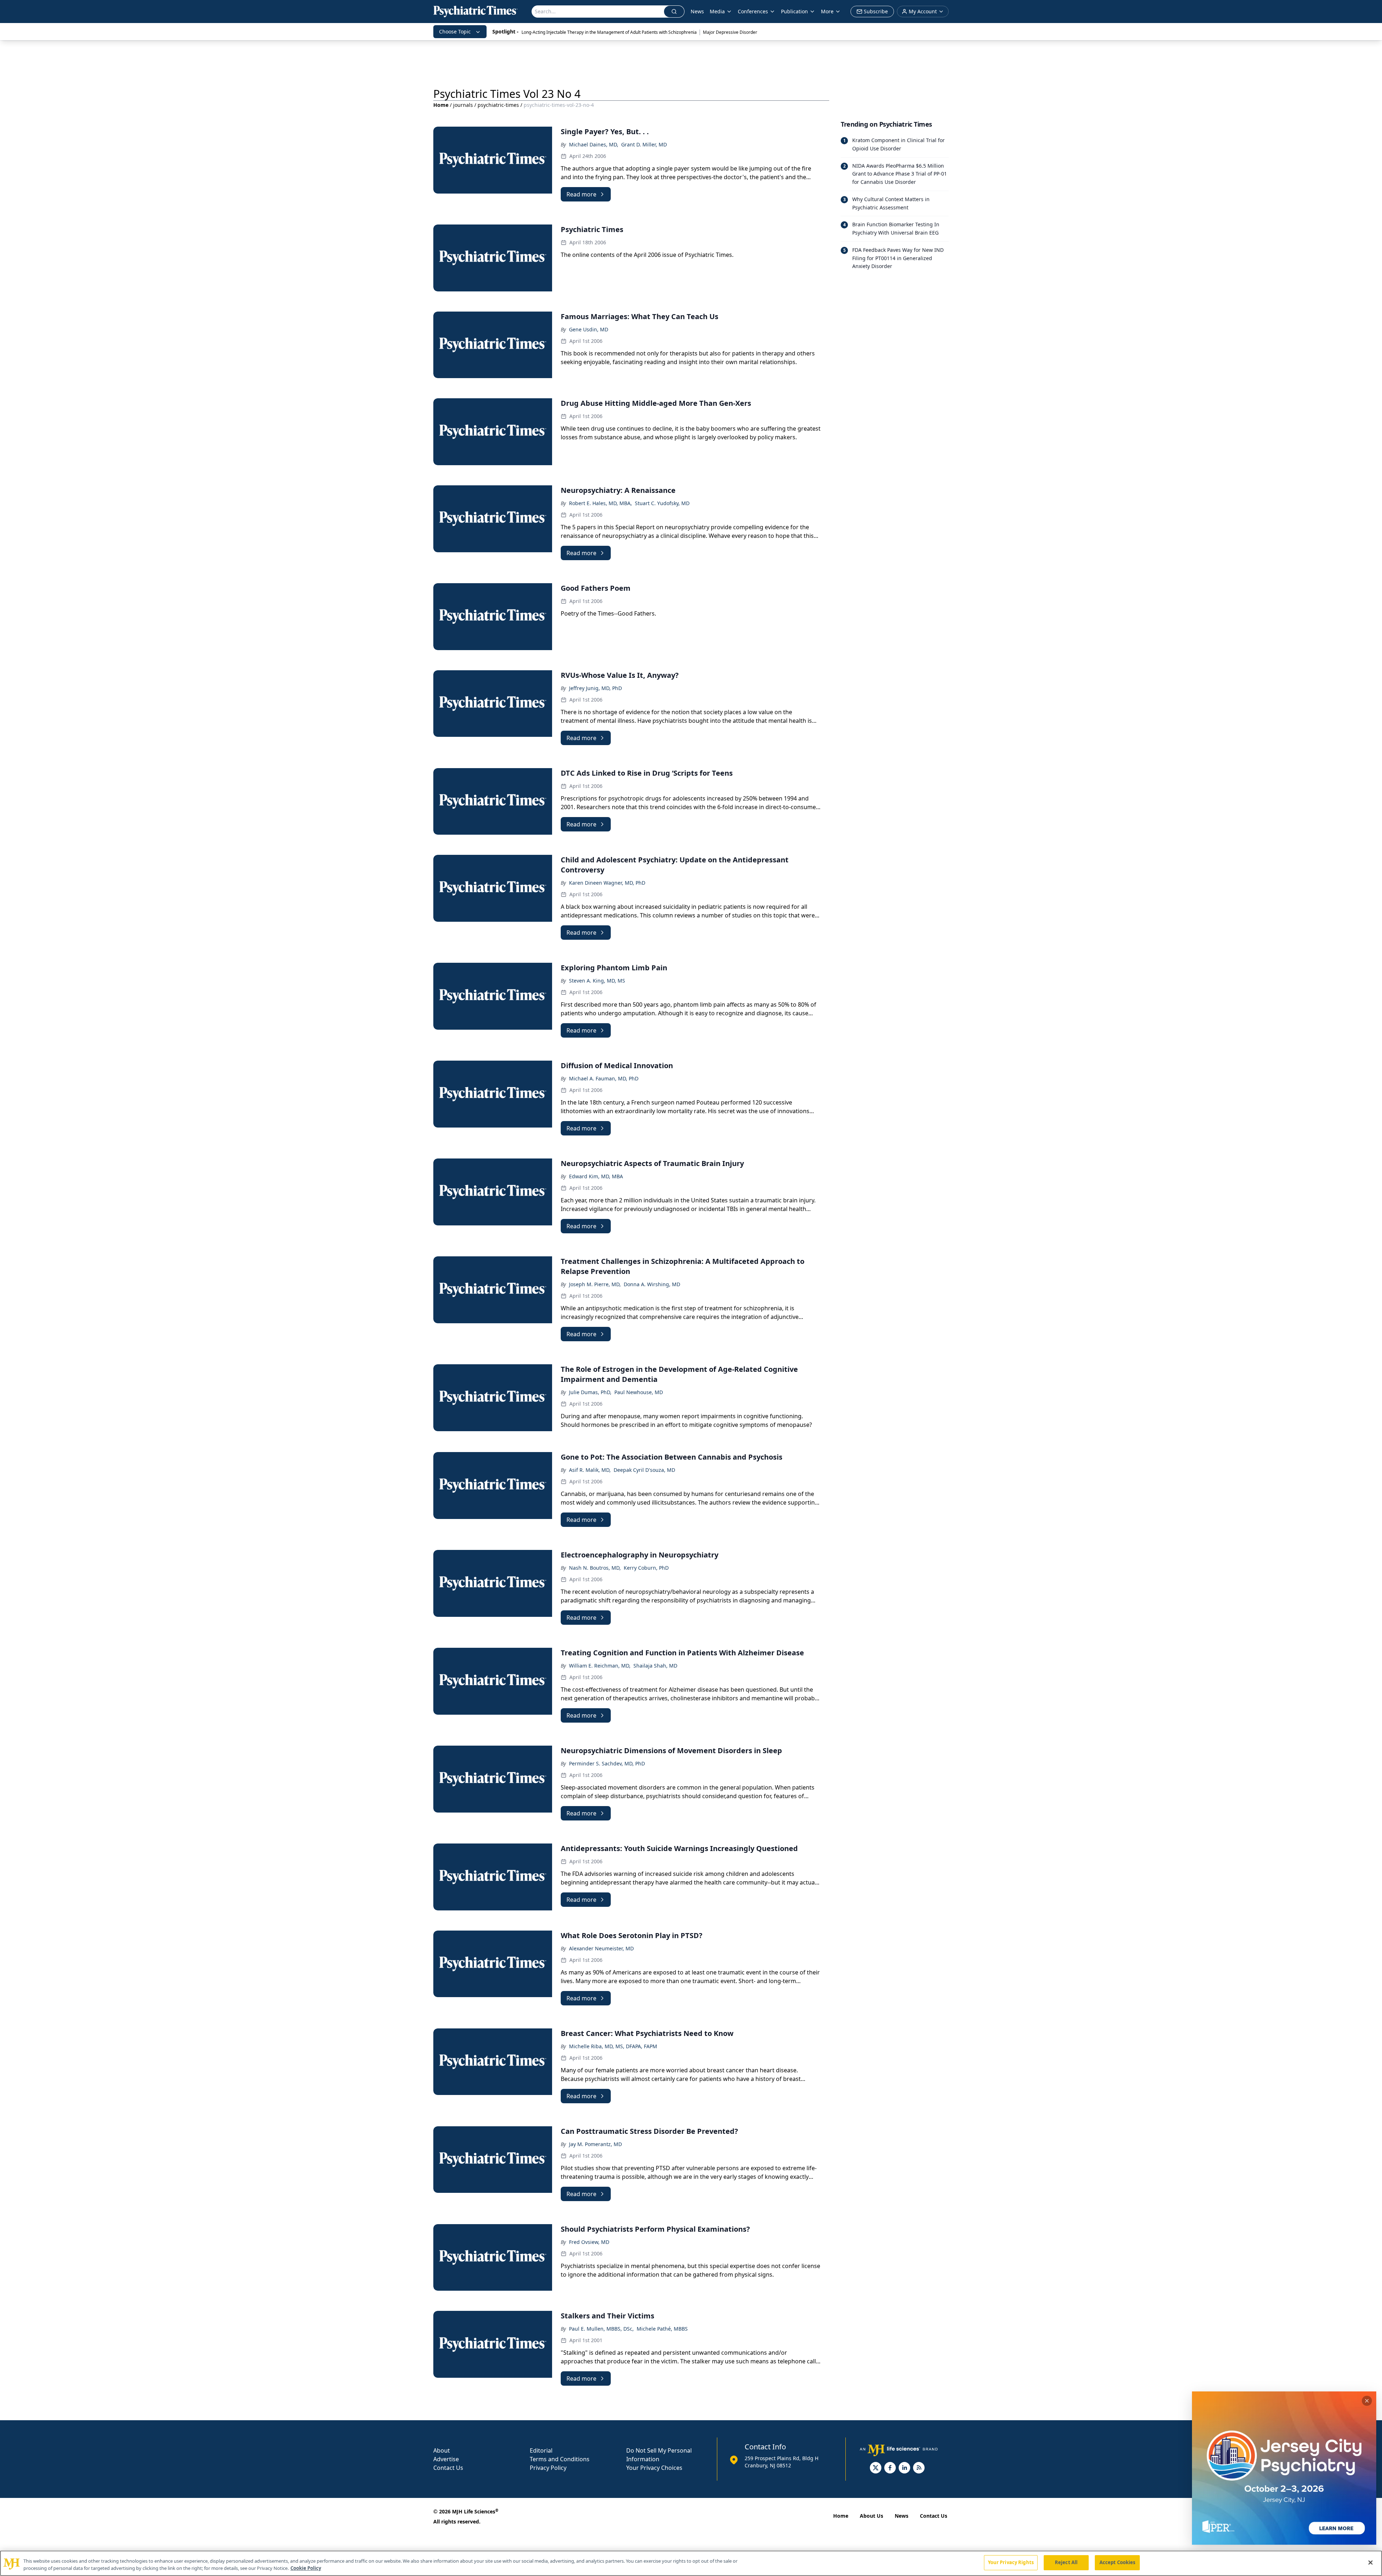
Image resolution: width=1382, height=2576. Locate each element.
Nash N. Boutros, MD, (595, 1568)
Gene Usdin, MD (589, 329)
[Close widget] (1367, 2401)
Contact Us (448, 2468)
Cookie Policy (306, 2568)
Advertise (446, 2459)
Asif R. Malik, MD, (590, 1470)
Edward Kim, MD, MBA (596, 1176)
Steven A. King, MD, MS (597, 981)
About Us (871, 2516)
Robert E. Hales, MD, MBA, (600, 503)
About (442, 2450)
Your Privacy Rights (1011, 2562)
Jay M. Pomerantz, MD (595, 2144)
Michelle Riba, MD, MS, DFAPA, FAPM (613, 2046)
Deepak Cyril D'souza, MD (644, 1470)
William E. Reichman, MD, (600, 1666)
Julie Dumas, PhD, (590, 1392)
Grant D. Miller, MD (644, 144)
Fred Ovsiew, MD (589, 2242)
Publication (794, 11)
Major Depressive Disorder (730, 32)
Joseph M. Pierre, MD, (595, 1284)
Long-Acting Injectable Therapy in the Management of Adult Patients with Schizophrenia (609, 32)
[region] (691, 2563)
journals (463, 105)
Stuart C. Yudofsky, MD (662, 503)
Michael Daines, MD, (594, 144)
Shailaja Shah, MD (655, 1666)
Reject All (1066, 2562)
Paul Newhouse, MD (639, 1392)
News (697, 11)
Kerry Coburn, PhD (646, 1568)
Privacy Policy (548, 2468)
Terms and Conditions (560, 2459)
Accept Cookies (1117, 2562)
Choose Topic (455, 31)
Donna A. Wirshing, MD (652, 1284)
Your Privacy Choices (654, 2468)
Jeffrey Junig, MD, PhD (595, 688)
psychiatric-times (498, 105)
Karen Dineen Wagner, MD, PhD (607, 883)
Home (441, 105)
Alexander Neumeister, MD (601, 1948)
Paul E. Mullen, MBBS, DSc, (601, 2329)
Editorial (541, 2450)
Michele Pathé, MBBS (662, 2329)
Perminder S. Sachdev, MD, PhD (607, 1763)
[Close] (1370, 2562)
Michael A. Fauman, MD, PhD (604, 1078)
